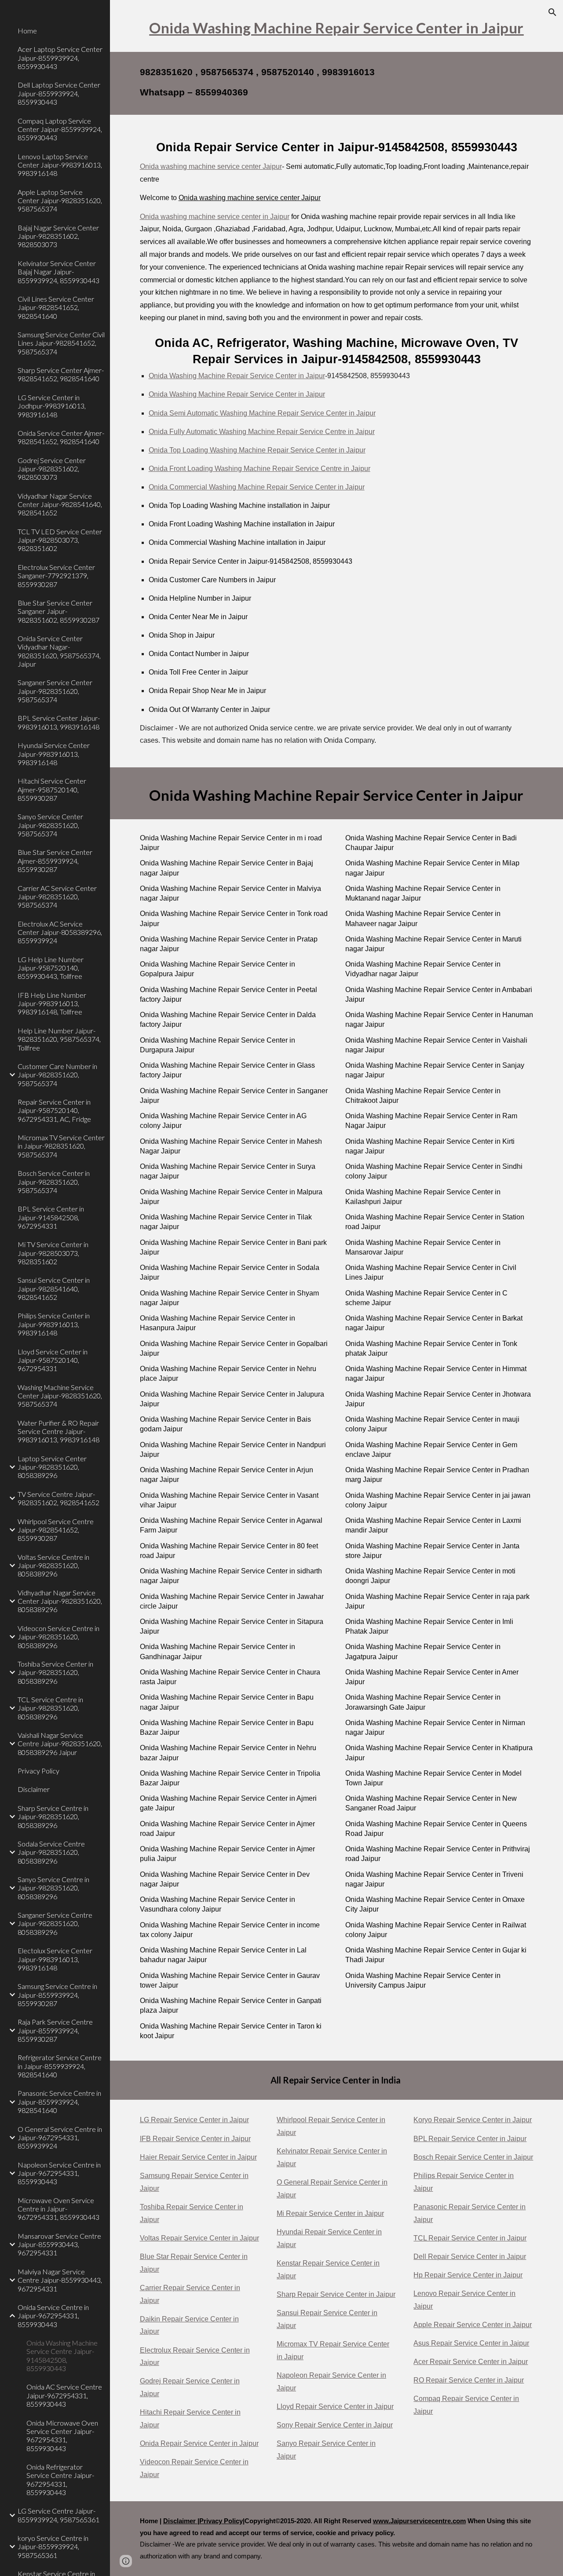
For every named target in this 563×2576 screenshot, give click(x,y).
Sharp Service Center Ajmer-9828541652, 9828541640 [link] (61, 374)
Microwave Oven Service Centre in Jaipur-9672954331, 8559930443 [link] (58, 2209)
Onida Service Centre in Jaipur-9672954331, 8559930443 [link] (53, 2316)
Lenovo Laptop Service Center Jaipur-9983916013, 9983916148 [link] (60, 165)
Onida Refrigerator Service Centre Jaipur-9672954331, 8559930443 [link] (60, 2479)
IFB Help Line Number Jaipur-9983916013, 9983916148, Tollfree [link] (52, 1003)
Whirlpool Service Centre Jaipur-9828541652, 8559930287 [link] (56, 1530)
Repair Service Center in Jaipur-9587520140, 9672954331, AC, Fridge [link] (54, 1110)
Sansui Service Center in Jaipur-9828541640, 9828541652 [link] (54, 1288)
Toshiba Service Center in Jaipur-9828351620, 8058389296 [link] (55, 1672)
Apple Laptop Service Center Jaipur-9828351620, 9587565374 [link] (60, 201)
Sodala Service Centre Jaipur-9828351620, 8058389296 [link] (51, 1852)
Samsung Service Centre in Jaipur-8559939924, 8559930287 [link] (57, 1995)
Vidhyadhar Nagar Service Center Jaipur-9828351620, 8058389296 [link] (60, 1601)
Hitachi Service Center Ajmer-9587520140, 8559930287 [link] (52, 789)
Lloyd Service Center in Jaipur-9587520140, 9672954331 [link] (53, 1360)
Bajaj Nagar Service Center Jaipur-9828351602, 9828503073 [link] (58, 236)
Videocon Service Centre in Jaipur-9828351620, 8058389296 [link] (58, 1637)
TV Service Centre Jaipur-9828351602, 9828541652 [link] (58, 1498)
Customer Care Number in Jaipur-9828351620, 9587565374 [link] (57, 1075)
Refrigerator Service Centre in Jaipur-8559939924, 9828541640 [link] (60, 2066)
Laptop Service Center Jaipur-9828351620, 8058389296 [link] (52, 1467)
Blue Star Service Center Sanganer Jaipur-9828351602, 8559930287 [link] (58, 611)
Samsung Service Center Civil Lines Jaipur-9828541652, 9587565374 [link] (61, 343)
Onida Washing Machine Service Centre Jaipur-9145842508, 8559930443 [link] (62, 2355)
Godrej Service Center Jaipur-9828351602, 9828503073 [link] (52, 469)
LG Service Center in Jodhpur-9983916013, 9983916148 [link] (52, 406)
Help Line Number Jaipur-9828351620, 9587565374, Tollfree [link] (59, 1039)
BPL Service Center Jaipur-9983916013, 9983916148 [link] (59, 722)
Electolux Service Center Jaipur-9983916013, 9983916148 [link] (55, 1959)
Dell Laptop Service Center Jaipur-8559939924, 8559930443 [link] (59, 93)
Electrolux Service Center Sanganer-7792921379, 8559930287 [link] (56, 576)
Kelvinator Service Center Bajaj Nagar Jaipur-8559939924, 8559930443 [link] (58, 272)
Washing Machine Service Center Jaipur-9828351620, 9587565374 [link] (60, 1396)
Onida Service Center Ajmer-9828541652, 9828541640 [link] (61, 437)
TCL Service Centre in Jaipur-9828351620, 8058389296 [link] (50, 1708)
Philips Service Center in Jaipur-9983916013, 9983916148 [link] (54, 1324)
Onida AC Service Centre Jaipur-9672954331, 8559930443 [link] (64, 2395)
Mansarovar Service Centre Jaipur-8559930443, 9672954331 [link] (59, 2244)
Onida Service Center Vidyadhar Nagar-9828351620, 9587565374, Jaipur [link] (59, 651)
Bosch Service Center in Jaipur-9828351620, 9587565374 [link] (54, 1182)
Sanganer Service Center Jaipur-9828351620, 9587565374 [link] (55, 691)
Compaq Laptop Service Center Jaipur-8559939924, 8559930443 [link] (60, 129)
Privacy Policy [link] (38, 1771)
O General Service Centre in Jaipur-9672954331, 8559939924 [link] (60, 2138)
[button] (552, 12)
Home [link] (27, 31)
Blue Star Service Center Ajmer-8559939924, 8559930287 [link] (55, 861)
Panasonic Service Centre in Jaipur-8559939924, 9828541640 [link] (59, 2102)
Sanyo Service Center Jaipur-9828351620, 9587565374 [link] (50, 825)
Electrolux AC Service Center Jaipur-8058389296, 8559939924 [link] (60, 932)
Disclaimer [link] (34, 1789)
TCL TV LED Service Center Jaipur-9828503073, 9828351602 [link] (60, 540)
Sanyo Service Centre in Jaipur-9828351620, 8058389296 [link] (53, 1888)
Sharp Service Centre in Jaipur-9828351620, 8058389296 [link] (53, 1817)
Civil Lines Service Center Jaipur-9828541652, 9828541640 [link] (56, 307)
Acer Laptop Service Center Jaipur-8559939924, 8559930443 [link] (60, 58)
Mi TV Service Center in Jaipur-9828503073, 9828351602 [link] (53, 1253)
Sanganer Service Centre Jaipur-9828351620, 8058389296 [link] (55, 1923)
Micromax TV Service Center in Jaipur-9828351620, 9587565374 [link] (61, 1146)
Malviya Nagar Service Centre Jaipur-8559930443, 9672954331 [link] (60, 2280)
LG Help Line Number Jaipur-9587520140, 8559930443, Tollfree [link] (51, 968)
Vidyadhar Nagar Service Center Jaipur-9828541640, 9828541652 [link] (60, 504)
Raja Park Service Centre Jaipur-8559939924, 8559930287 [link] (55, 2030)
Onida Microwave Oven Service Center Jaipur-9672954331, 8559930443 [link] (62, 2436)
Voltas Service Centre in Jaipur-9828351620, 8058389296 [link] (53, 1565)
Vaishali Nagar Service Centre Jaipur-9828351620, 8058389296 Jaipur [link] (60, 1744)
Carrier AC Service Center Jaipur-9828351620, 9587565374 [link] (57, 897)
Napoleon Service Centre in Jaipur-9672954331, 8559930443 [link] (59, 2173)
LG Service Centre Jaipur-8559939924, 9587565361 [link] (58, 2515)
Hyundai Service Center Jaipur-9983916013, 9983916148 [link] (54, 754)
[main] (337, 26)
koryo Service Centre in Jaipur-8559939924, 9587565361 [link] (53, 2547)
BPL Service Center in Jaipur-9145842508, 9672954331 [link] (51, 1217)
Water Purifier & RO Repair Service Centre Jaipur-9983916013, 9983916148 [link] (58, 1431)
